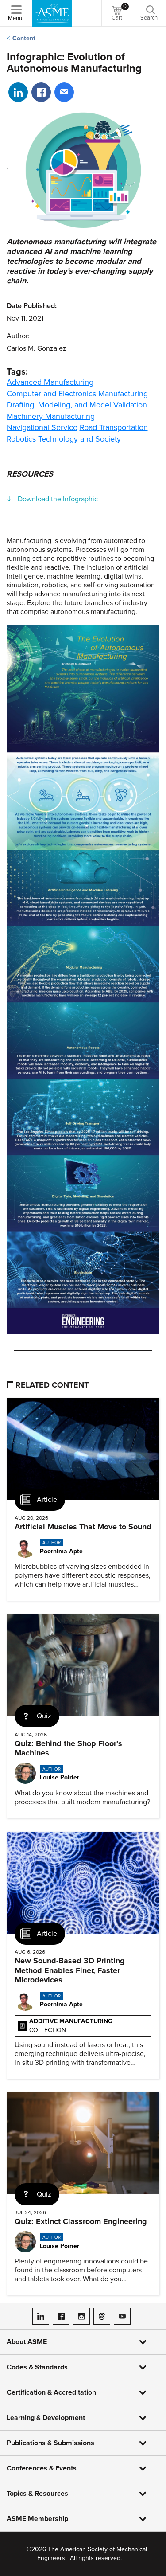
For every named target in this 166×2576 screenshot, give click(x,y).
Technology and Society (79, 439)
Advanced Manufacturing (50, 382)
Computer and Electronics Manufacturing (77, 394)
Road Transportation (114, 427)
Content (24, 38)
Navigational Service (42, 427)
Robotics (21, 439)
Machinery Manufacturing (51, 416)
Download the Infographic (58, 499)
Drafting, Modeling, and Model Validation (77, 405)
